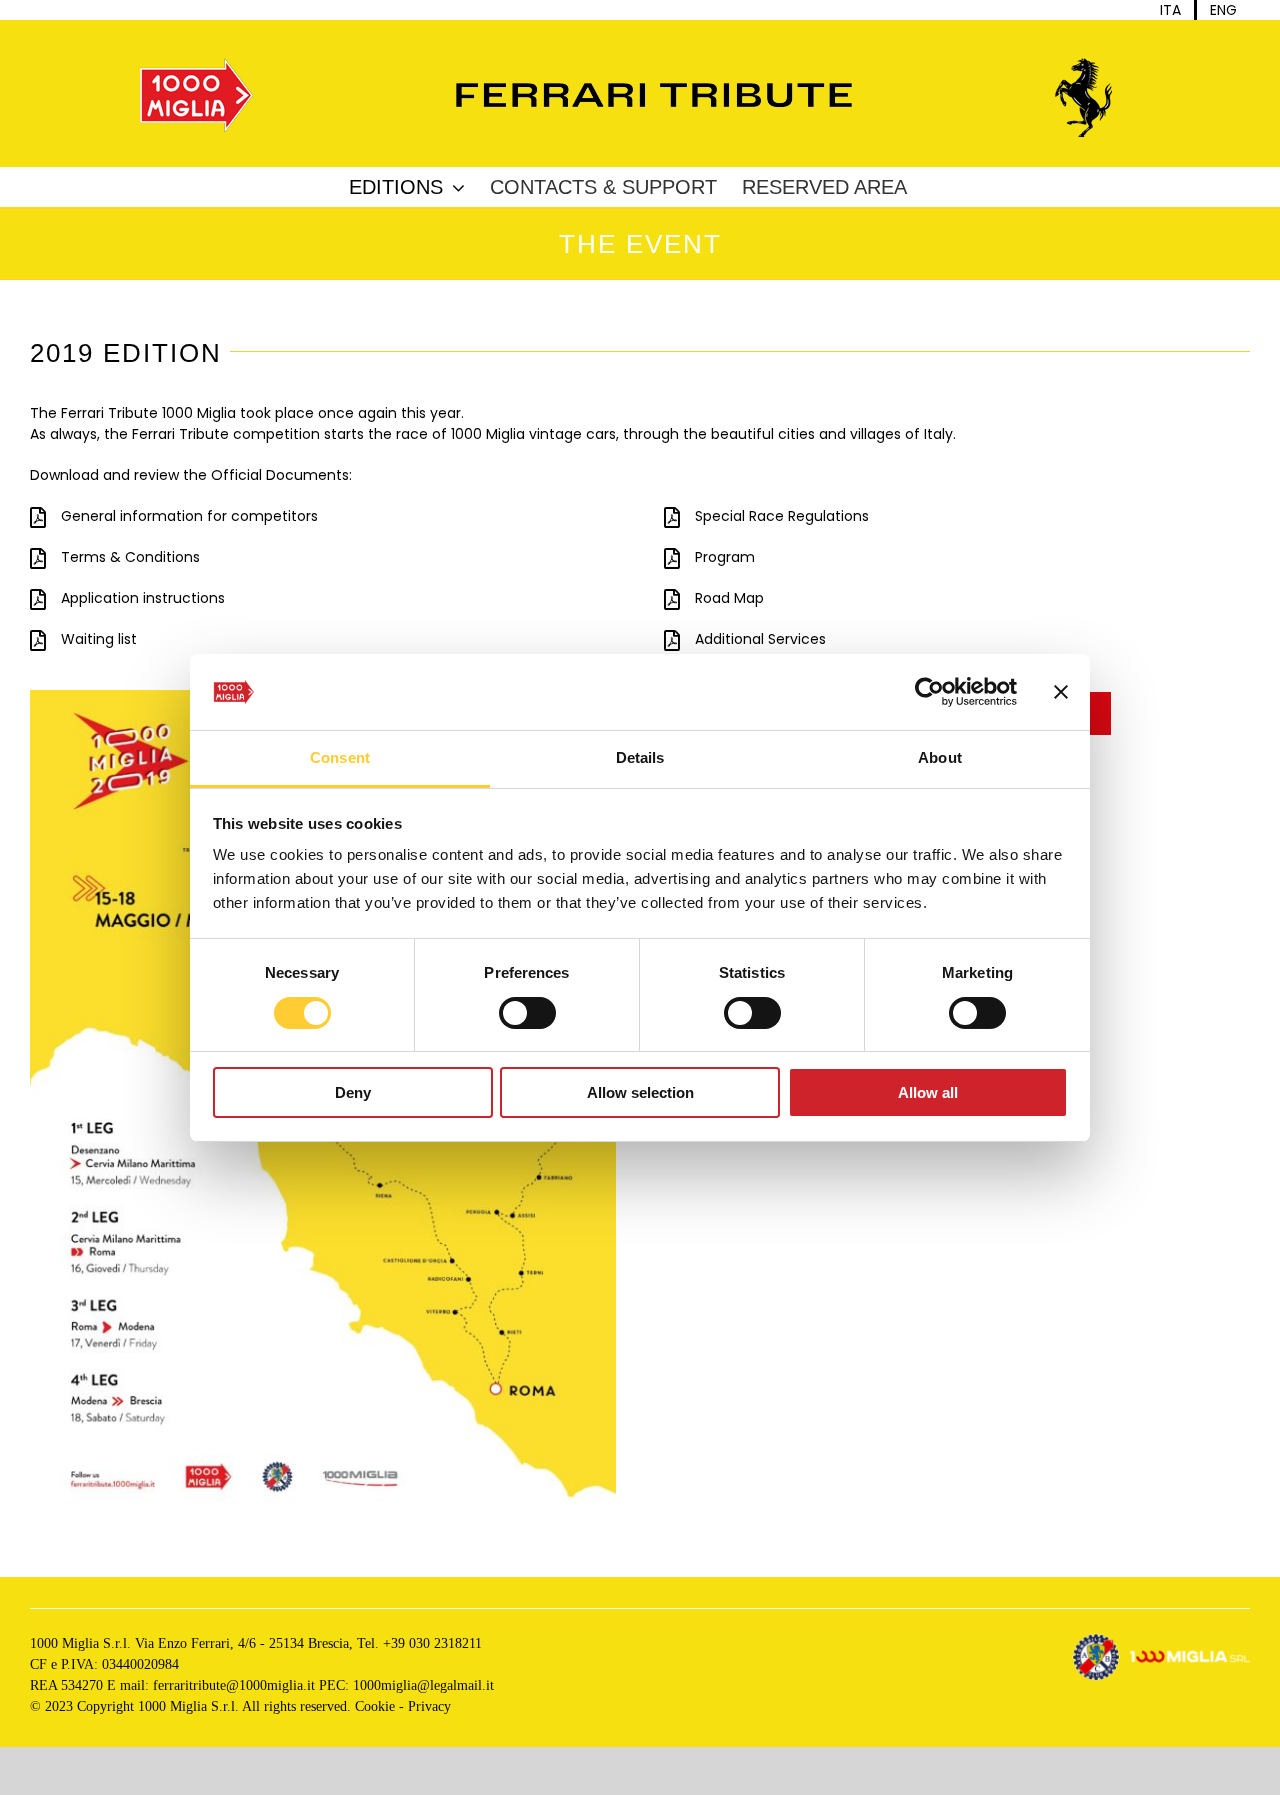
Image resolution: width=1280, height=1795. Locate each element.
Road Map (729, 598)
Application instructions (143, 598)
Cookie (375, 1706)
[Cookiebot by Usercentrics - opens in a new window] (929, 692)
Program (725, 557)
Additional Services (760, 639)
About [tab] (940, 757)
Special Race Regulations (782, 516)
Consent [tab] (340, 757)
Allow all (928, 1092)
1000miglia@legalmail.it (423, 1685)
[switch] (527, 1013)
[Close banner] (1061, 692)
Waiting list (99, 639)
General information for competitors (189, 516)
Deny (353, 1092)
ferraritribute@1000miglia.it (234, 1685)
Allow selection (640, 1092)
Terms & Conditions (130, 557)
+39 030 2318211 (432, 1643)
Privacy (429, 1706)
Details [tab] (640, 757)
